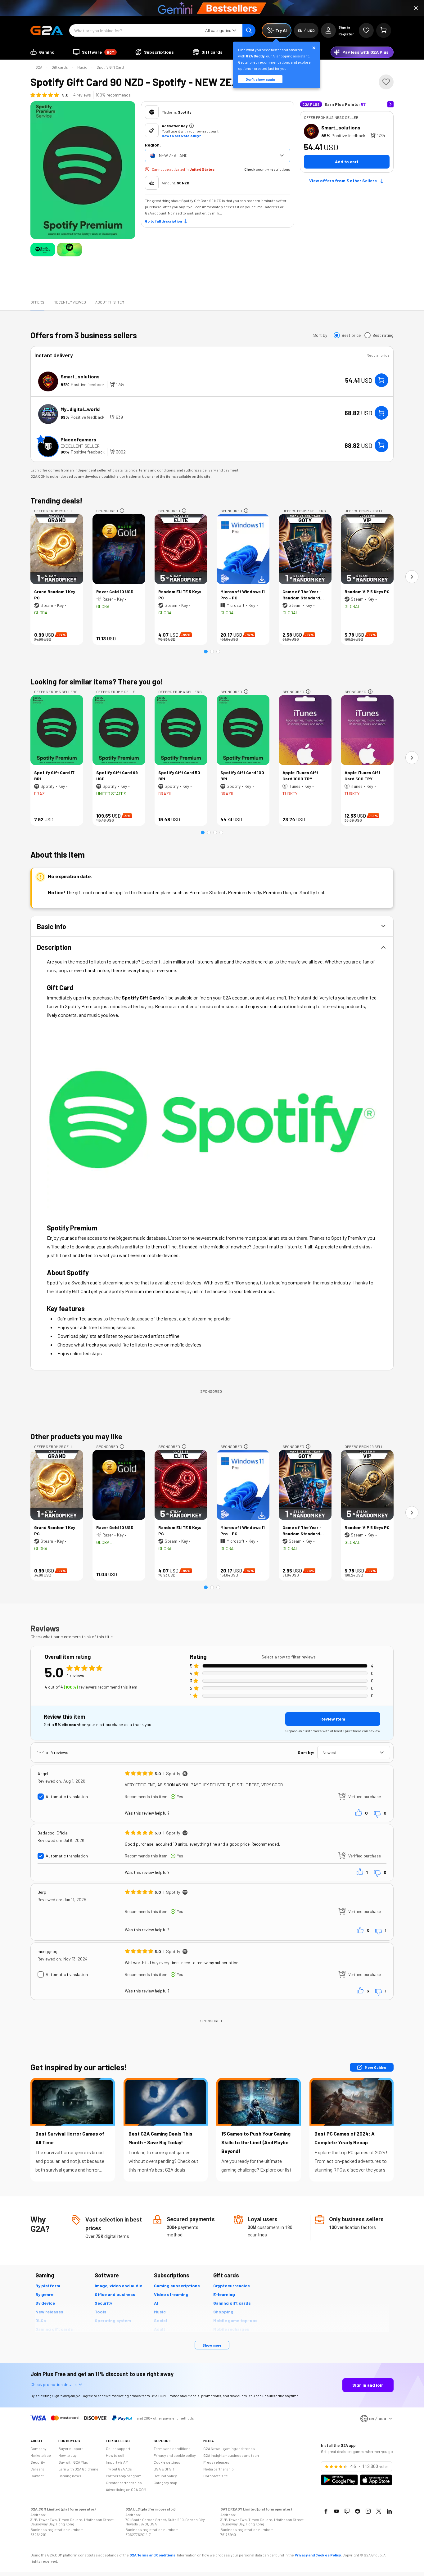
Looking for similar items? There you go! (97, 681)
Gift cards (60, 67)
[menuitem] (43, 52)
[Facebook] (326, 2511)
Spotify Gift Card (110, 67)
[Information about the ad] (122, 511)
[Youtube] (336, 2511)
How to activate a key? (181, 136)
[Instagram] (368, 2511)
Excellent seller (80, 446)
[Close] (416, 8)
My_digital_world (80, 409)
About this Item (110, 302)
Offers (37, 302)
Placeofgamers (78, 439)
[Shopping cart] (384, 30)
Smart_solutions (341, 127)
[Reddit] (358, 2511)
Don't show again (260, 79)
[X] (379, 2511)
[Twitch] (347, 2511)
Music (82, 67)
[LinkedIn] (389, 2511)
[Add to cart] (381, 380)
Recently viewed (70, 302)
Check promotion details (54, 2384)
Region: (153, 145)
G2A (39, 67)
